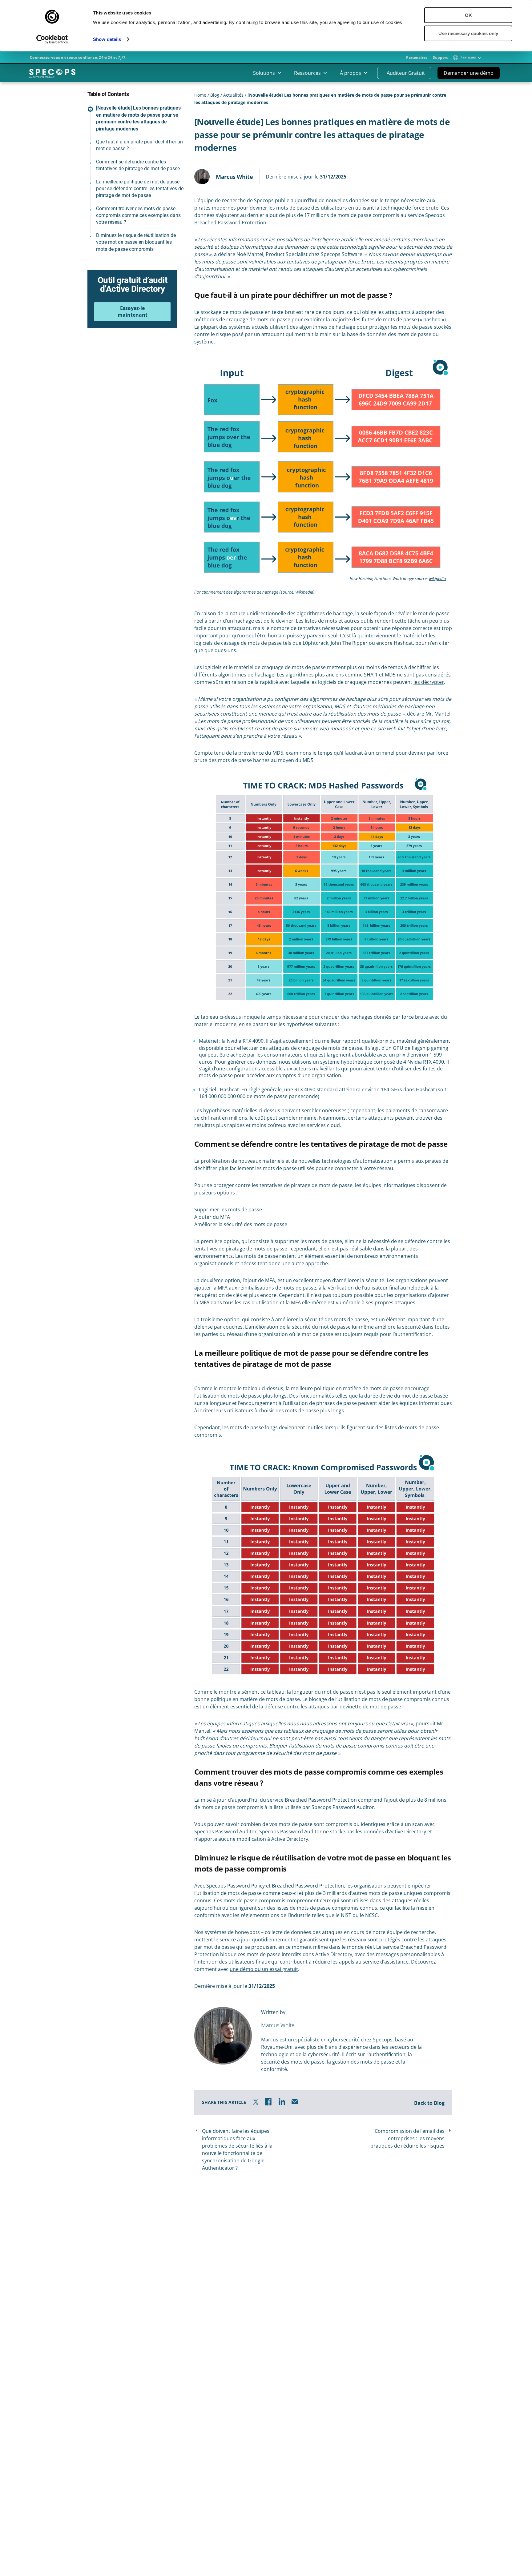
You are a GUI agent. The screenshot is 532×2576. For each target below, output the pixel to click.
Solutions (264, 73)
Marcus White (234, 177)
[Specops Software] (52, 75)
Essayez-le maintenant (133, 311)
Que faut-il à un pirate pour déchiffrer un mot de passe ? (139, 145)
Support (440, 58)
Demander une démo (469, 73)
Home (200, 95)
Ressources (307, 73)
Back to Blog (429, 2103)
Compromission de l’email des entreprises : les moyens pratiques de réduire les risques (407, 2138)
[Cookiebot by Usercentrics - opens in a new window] (52, 39)
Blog (215, 95)
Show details (107, 39)
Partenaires (417, 58)
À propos (351, 73)
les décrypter (429, 682)
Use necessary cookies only (468, 33)
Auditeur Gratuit (406, 73)
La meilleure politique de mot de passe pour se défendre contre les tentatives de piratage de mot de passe (140, 189)
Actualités (233, 95)
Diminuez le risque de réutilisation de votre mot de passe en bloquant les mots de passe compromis (136, 242)
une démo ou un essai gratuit (264, 1969)
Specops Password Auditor (226, 1832)
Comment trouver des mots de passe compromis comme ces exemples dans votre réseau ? (138, 215)
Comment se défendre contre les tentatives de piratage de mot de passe (138, 165)
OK (468, 15)
